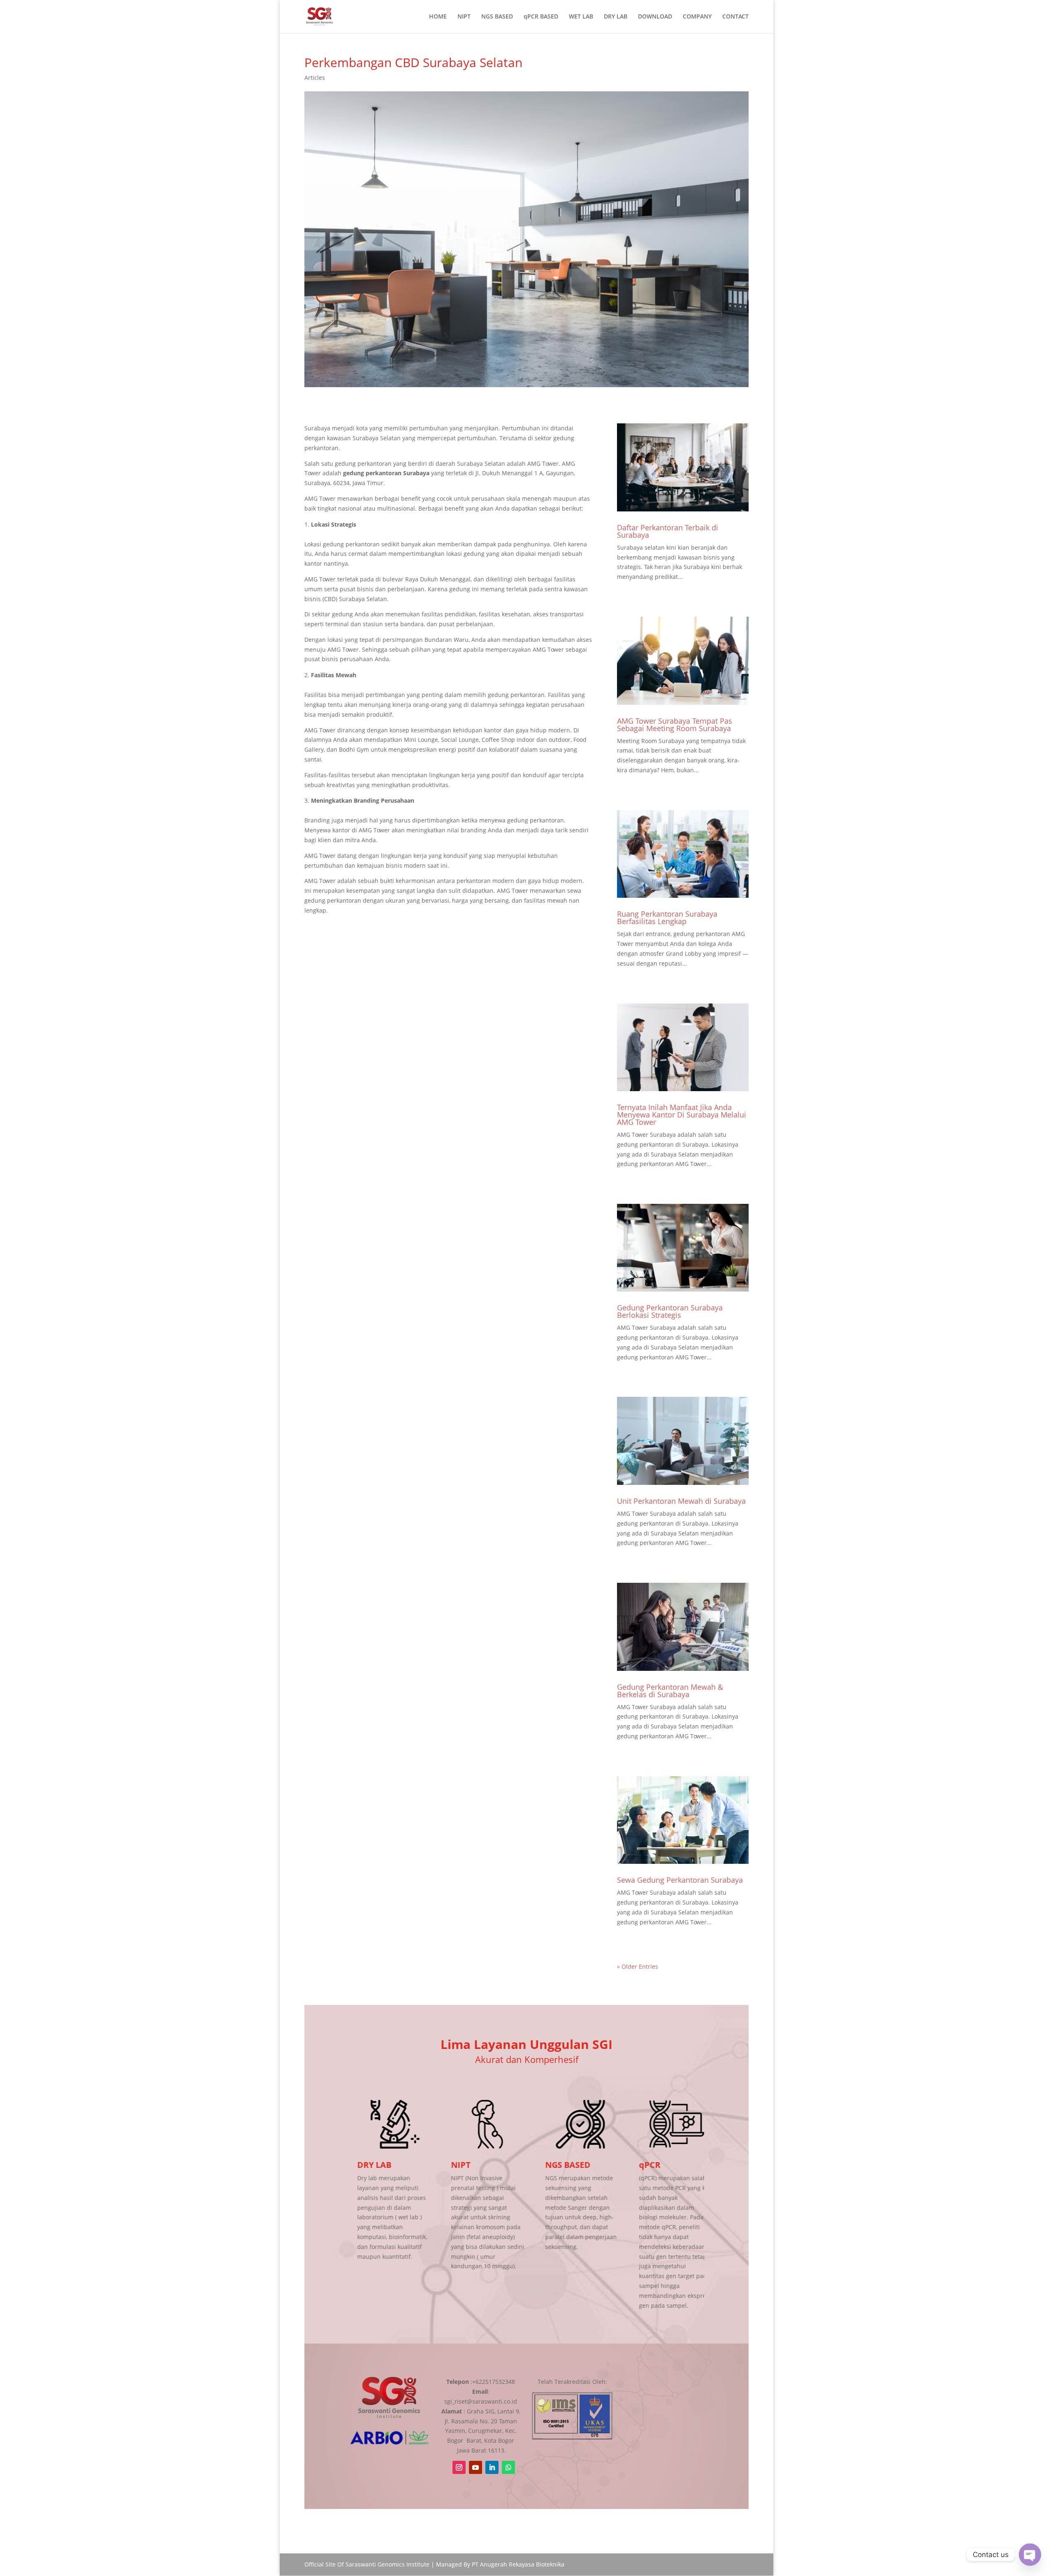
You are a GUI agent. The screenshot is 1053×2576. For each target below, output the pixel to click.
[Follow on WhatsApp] (508, 2467)
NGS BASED (497, 17)
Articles (315, 78)
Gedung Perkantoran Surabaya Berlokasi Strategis (670, 1311)
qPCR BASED (541, 17)
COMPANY (697, 17)
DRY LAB (616, 17)
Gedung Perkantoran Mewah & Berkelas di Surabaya (670, 1691)
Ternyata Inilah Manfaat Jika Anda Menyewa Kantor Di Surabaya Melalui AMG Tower (682, 1115)
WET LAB (581, 17)
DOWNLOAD (655, 17)
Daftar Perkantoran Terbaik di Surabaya (668, 531)
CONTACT (735, 17)
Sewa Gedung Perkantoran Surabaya (680, 1880)
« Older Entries (638, 1966)
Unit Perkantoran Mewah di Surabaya (681, 1501)
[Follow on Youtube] (475, 2467)
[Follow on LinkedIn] (492, 2467)
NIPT (464, 17)
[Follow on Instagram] (459, 2467)
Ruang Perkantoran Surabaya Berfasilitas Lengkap (667, 918)
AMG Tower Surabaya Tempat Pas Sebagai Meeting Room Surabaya (675, 725)
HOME (438, 17)
